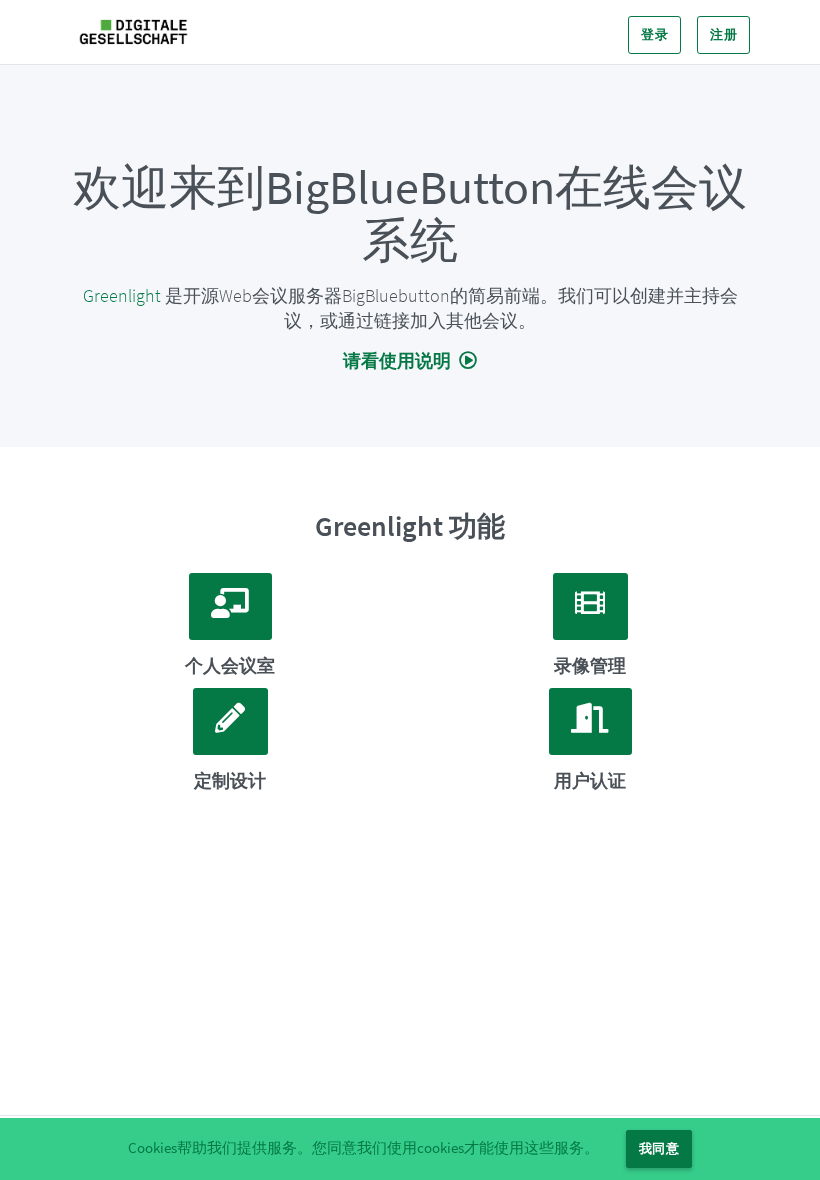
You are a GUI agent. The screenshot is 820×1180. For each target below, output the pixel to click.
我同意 (659, 1148)
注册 (723, 34)
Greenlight (122, 295)
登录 (654, 34)
